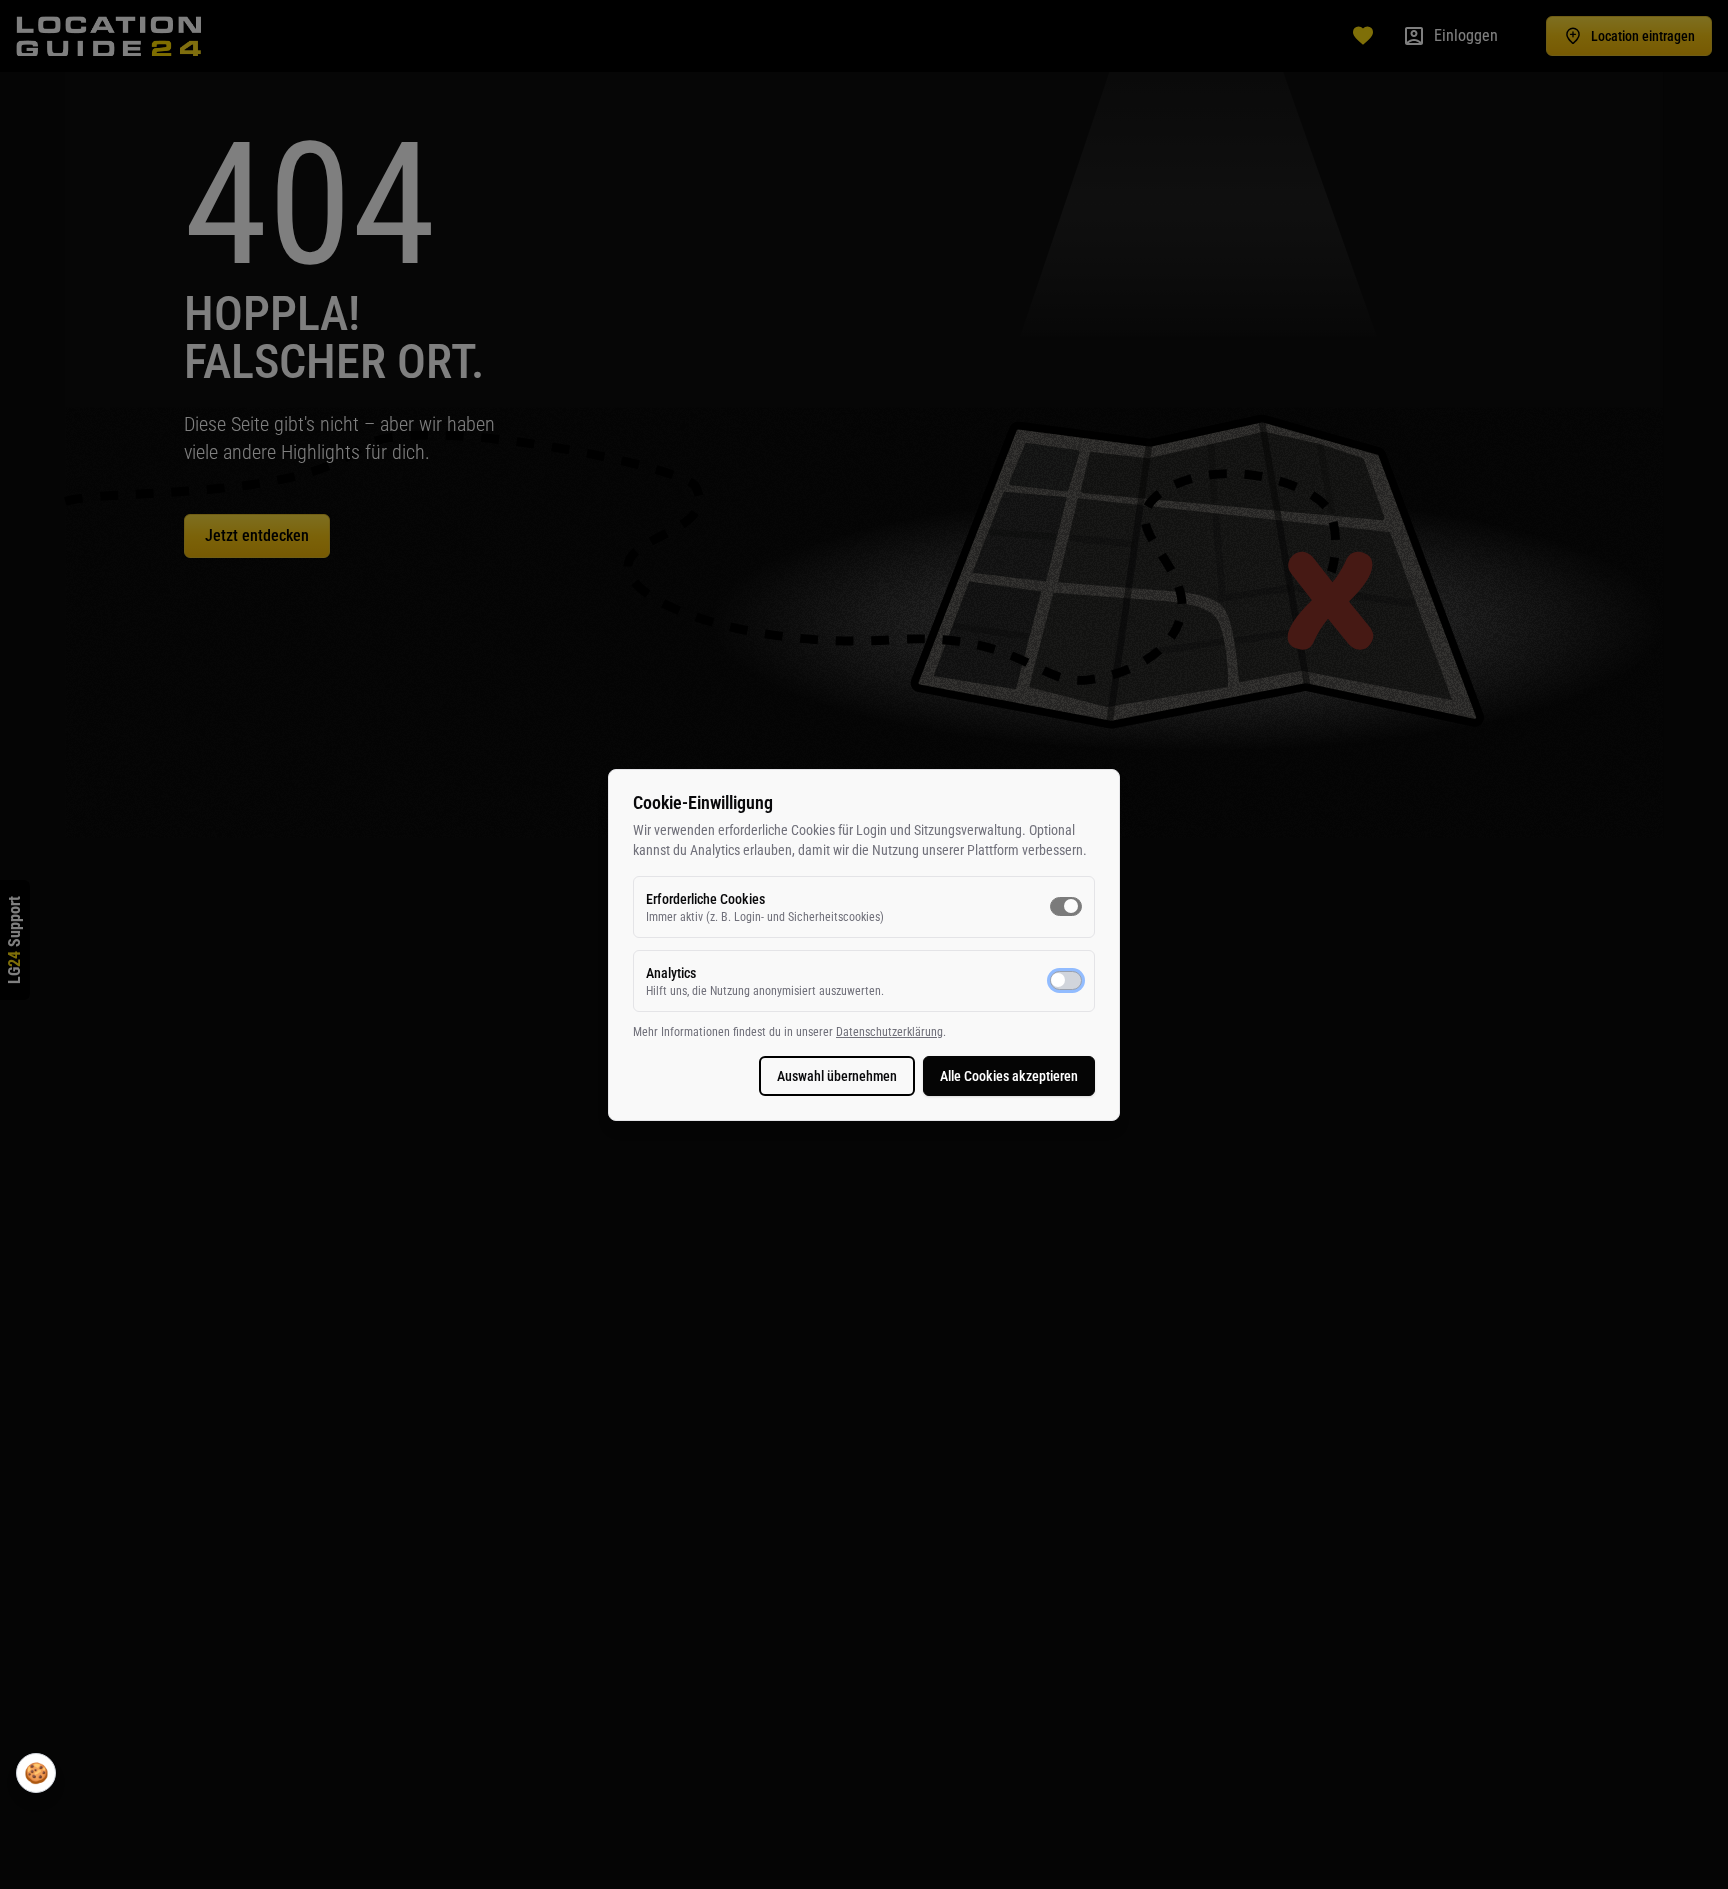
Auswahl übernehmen (837, 1076)
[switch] (1066, 906)
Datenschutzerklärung (889, 1032)
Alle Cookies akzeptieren (1009, 1076)
